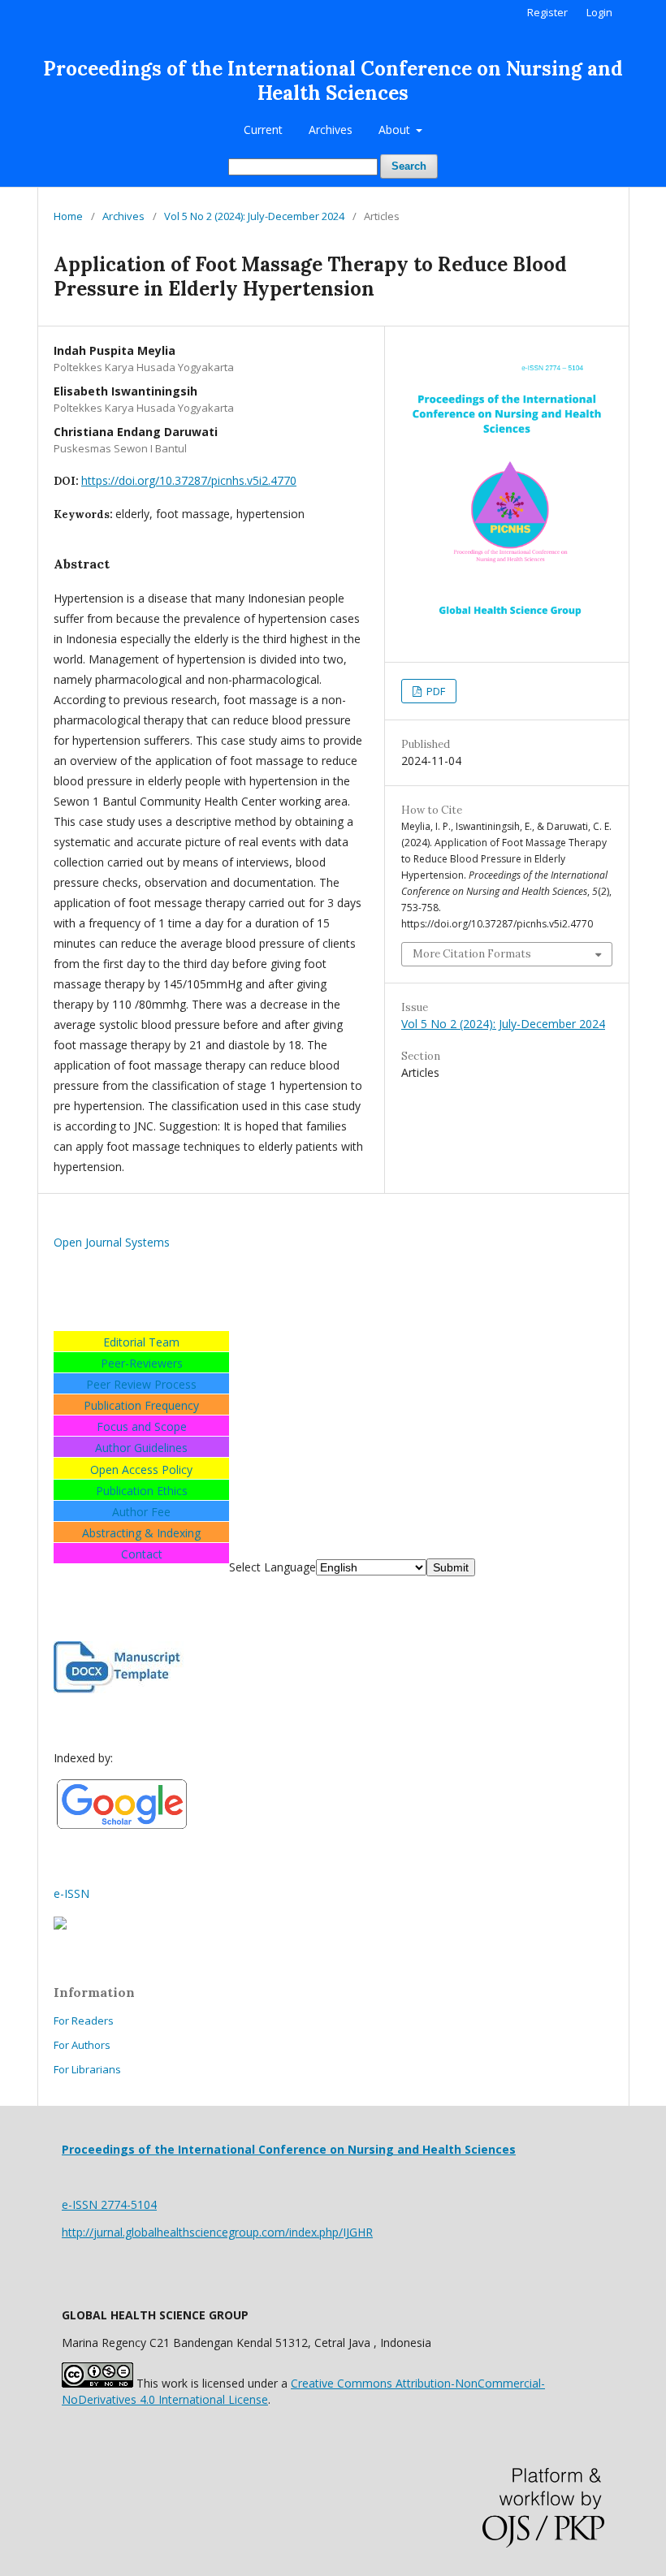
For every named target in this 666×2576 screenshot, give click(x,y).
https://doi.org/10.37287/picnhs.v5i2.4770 (189, 480)
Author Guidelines (141, 1448)
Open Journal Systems (112, 1242)
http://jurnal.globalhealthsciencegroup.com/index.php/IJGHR (217, 2232)
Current (263, 130)
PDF (435, 691)
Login (599, 12)
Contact (142, 1554)
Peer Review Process (141, 1384)
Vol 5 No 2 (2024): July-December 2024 (254, 216)
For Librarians (87, 2069)
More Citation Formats (472, 954)
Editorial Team (141, 1342)
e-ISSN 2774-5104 (109, 2204)
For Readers (84, 2021)
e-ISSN (71, 1893)
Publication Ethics (142, 1491)
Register (547, 12)
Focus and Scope (142, 1426)
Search (409, 166)
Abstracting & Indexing (141, 1533)
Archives (331, 130)
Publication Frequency (141, 1405)
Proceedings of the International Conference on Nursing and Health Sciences (333, 81)
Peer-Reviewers (142, 1363)
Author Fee (141, 1512)
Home (68, 216)
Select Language (272, 1567)
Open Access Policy (141, 1470)
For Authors (82, 2045)
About (396, 130)
